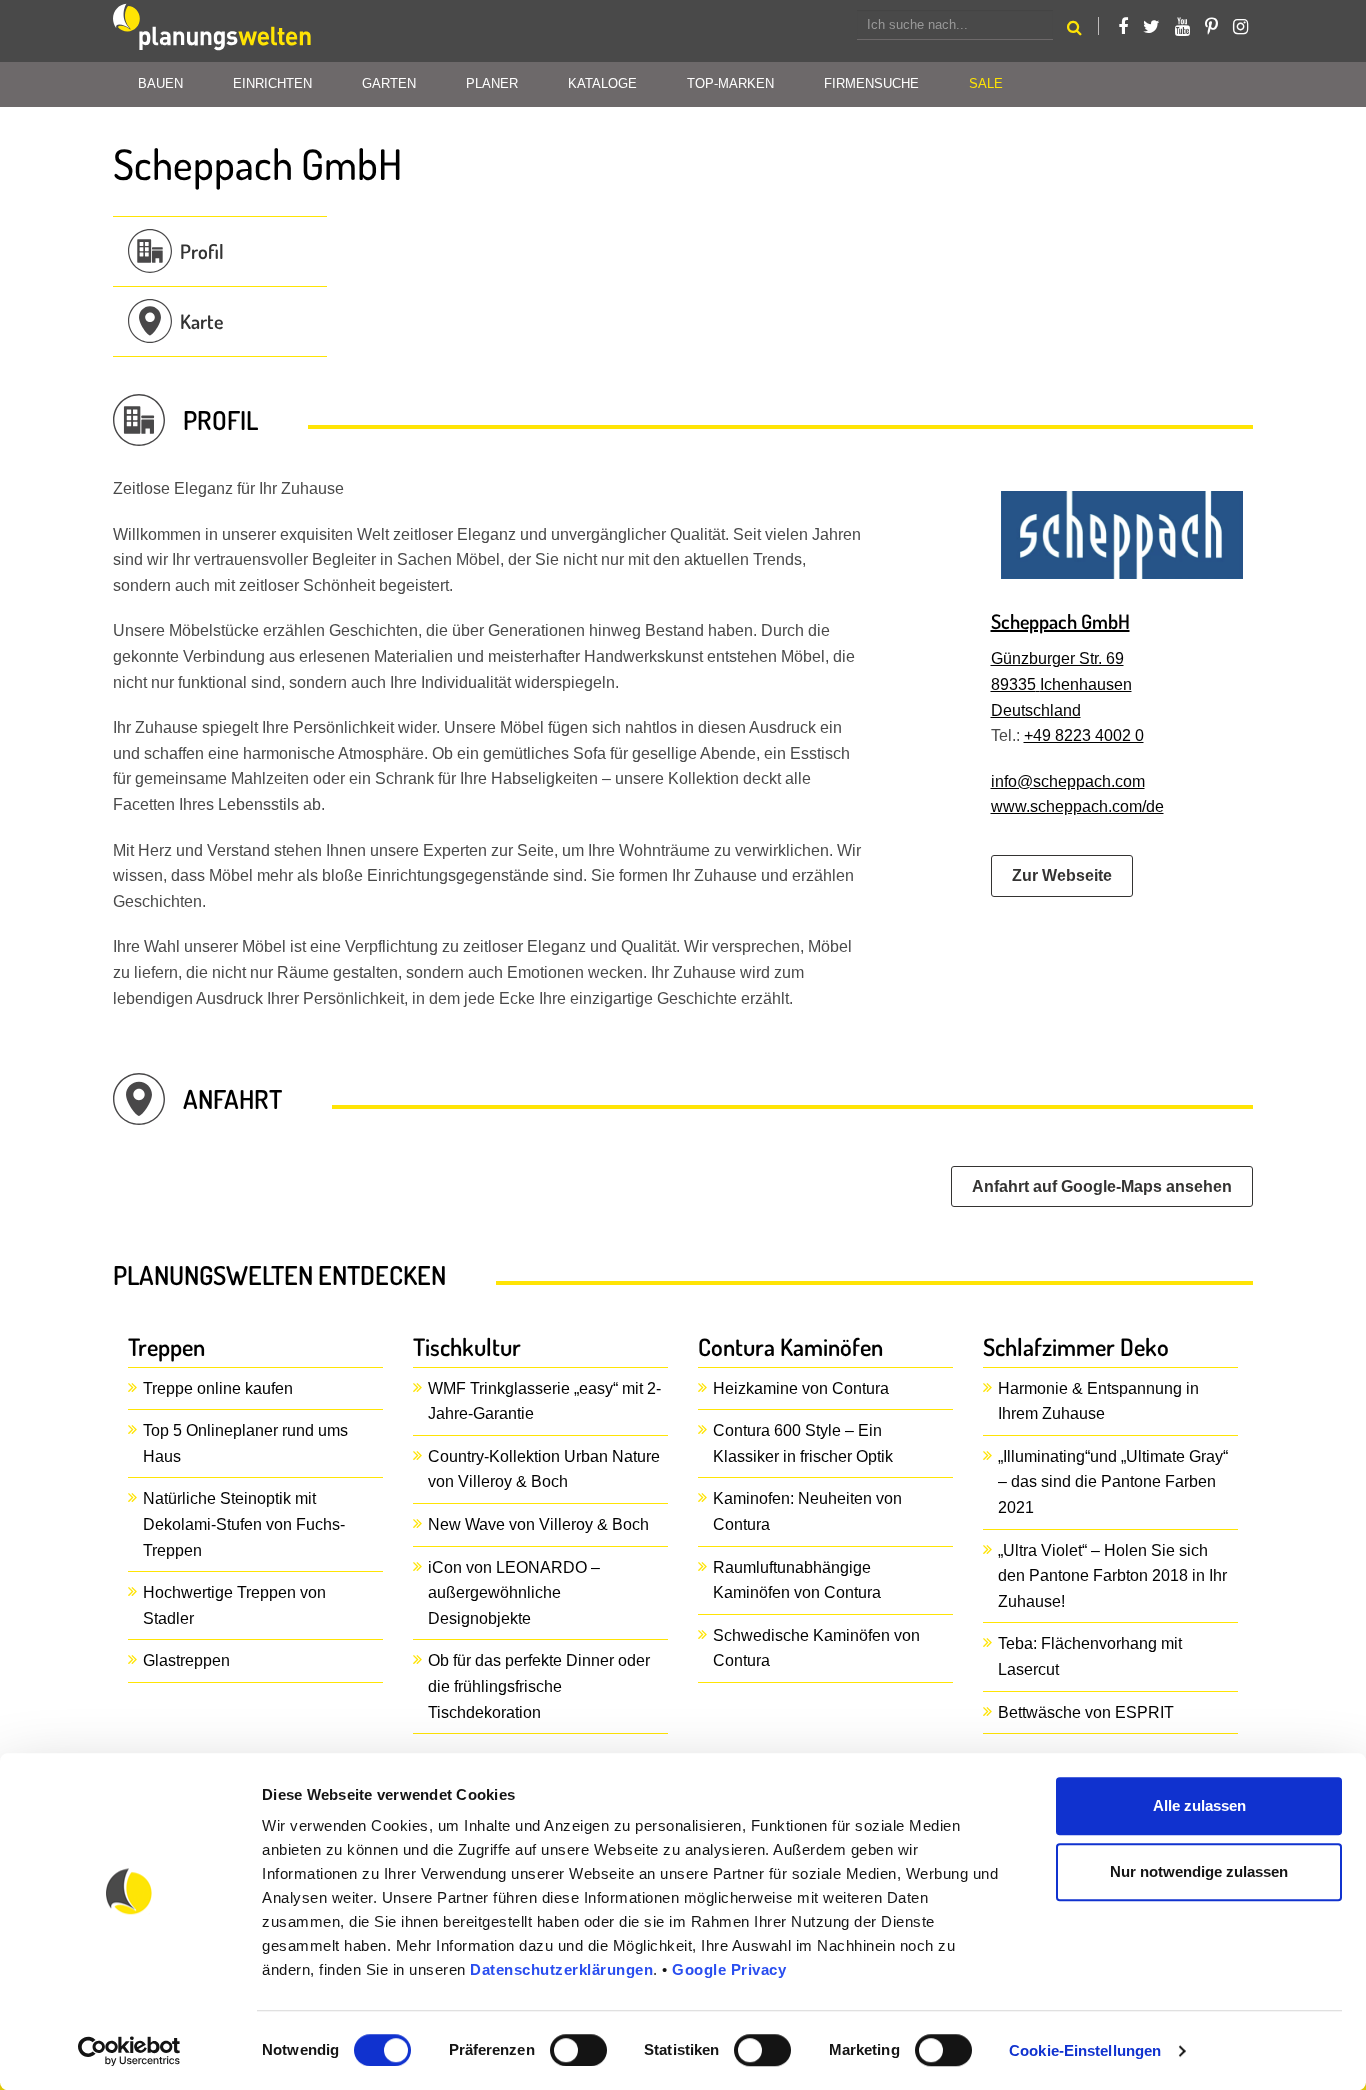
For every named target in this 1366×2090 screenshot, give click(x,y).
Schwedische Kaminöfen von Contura (816, 1648)
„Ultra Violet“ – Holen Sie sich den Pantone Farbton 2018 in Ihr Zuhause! (1112, 1576)
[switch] (578, 2050)
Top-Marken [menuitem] (730, 83)
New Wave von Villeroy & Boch (538, 1524)
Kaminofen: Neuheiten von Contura (807, 1511)
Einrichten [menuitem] (272, 83)
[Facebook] (1123, 27)
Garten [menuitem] (389, 83)
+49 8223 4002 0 (1084, 735)
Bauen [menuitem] (160, 83)
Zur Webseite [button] (1062, 875)
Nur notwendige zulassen (1199, 1871)
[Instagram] (1240, 27)
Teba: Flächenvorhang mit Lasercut (1090, 1656)
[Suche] (1074, 30)
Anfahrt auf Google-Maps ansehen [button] (1102, 1186)
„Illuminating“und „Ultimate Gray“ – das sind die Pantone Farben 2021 (1113, 1482)
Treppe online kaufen (218, 1388)
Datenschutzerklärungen (561, 1969)
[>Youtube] (1182, 27)
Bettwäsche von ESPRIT (1086, 1712)
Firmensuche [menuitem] (871, 83)
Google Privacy (729, 1969)
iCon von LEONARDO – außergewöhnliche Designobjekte (514, 1593)
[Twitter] (1151, 27)
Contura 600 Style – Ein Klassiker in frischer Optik (803, 1443)
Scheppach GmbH (1060, 621)
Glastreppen (186, 1660)
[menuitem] (986, 84)
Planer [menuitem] (492, 83)
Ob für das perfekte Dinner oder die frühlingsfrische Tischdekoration (539, 1686)
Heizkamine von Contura (801, 1388)
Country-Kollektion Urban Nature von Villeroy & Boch (544, 1469)
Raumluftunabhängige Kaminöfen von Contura (797, 1580)
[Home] (213, 31)
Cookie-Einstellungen (1085, 2050)
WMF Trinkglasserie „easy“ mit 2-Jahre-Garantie (544, 1401)
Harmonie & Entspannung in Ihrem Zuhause (1098, 1401)
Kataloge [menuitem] (602, 83)
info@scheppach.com (1068, 781)
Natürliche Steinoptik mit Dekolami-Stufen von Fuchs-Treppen (244, 1524)
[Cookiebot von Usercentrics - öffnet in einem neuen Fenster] (129, 2051)
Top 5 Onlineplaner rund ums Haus (245, 1443)
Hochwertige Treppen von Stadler (234, 1605)
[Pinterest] (1211, 27)
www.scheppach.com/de (1077, 806)
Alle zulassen (1199, 1805)
